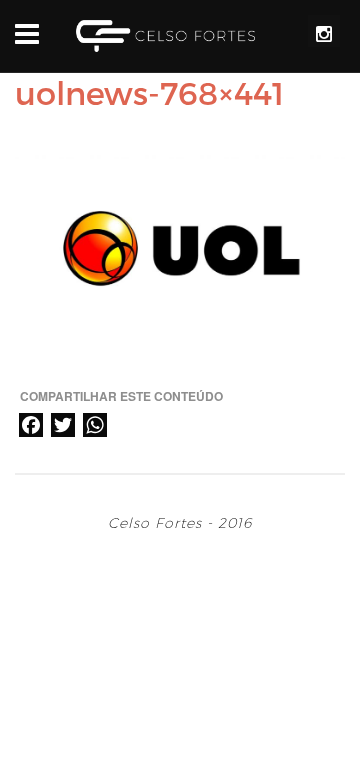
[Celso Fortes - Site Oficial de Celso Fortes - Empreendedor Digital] (165, 36)
